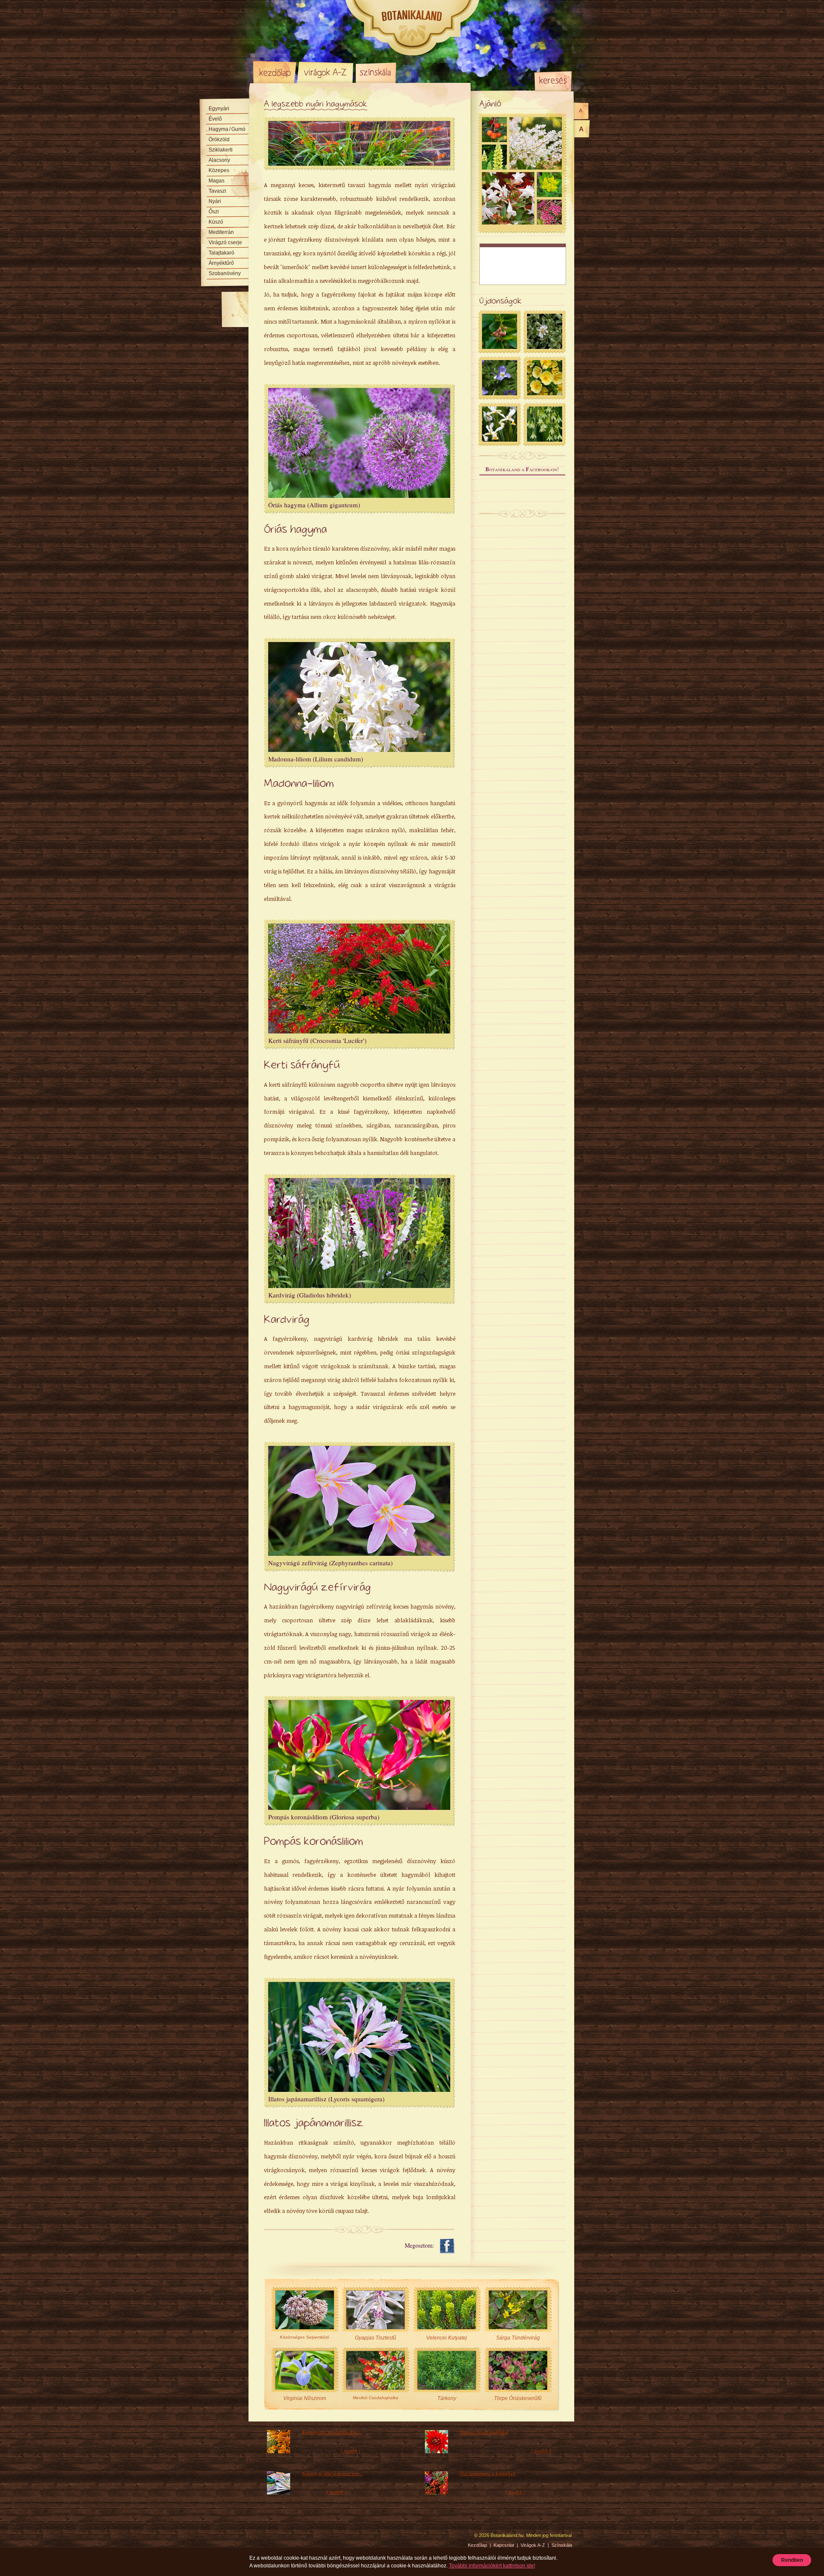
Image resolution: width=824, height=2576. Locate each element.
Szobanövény (225, 273)
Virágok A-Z (326, 72)
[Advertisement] (523, 264)
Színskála (376, 72)
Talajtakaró (221, 253)
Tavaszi (217, 191)
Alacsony (219, 160)
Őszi (214, 212)
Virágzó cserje (225, 242)
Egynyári (219, 109)
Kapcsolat (504, 2545)
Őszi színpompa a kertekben (488, 2473)
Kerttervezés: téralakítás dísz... (332, 2432)
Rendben (792, 2560)
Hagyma (227, 129)
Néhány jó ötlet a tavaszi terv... (332, 2473)
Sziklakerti (221, 150)
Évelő (215, 119)
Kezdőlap (275, 72)
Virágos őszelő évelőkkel (484, 2432)
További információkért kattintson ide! (492, 2566)
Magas (217, 181)
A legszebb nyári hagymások (316, 104)
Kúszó (216, 222)
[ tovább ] (351, 2451)
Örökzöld (219, 139)
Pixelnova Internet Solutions (273, 2538)
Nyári (215, 201)
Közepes (219, 170)
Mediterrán (221, 232)
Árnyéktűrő (221, 263)
